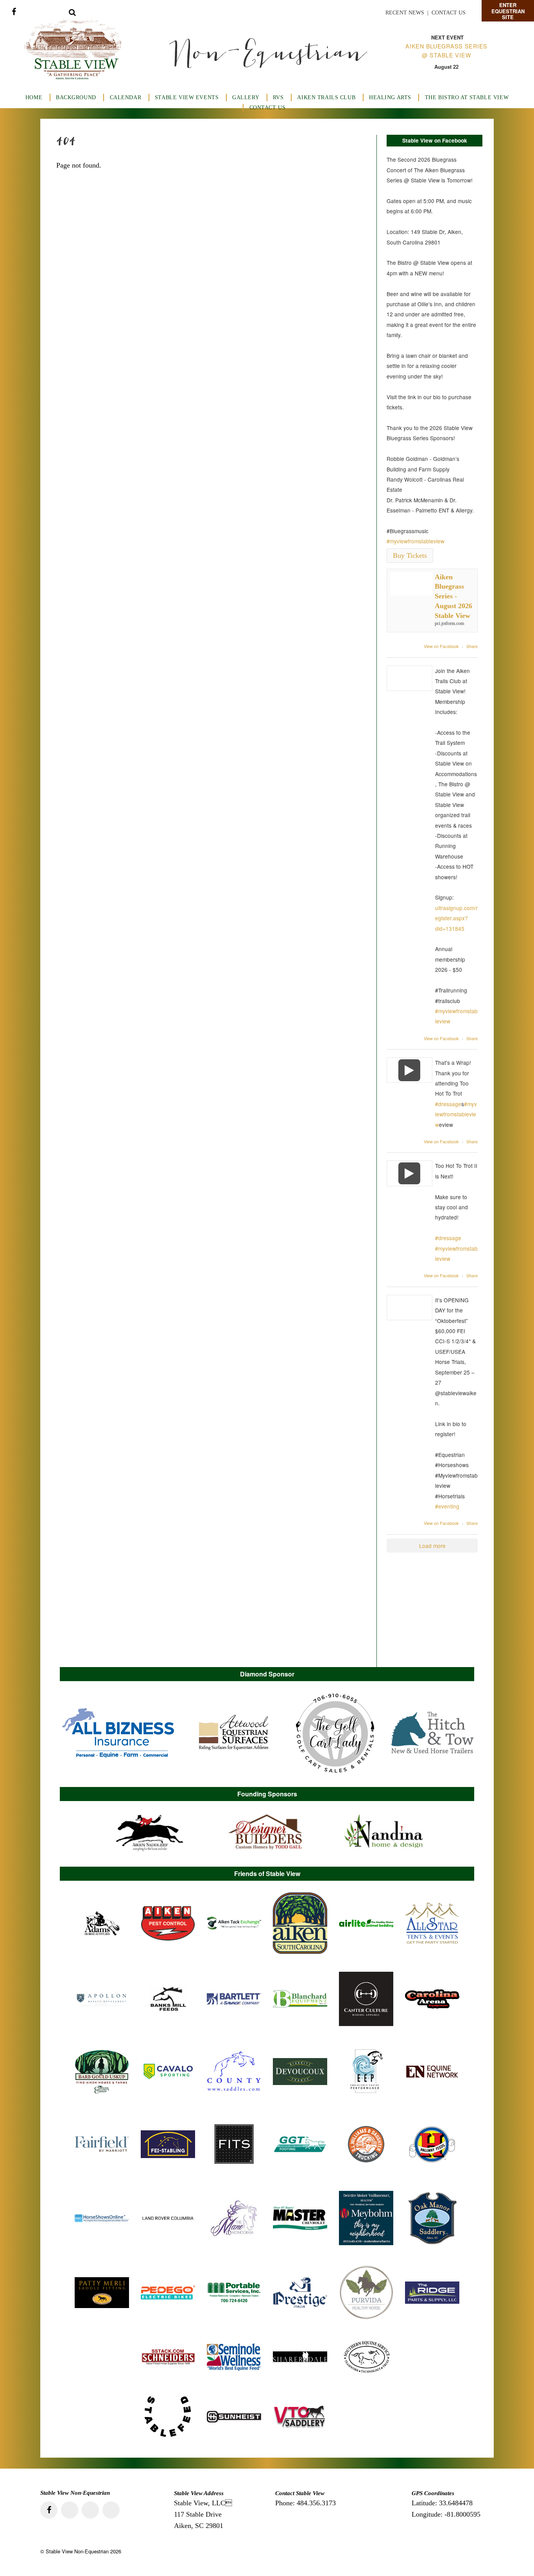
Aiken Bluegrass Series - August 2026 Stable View (453, 596)
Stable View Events (187, 97)
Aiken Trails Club (326, 97)
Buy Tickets (410, 555)
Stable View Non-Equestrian (77, 2551)
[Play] (409, 1070)
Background (76, 97)
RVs (278, 97)
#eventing (447, 1506)
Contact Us (449, 13)
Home (34, 97)
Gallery (246, 97)
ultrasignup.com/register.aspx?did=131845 (456, 918)
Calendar (126, 97)
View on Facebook (441, 646)
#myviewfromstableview (416, 541)
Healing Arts (390, 97)
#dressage (448, 1104)
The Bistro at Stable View (467, 97)
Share (472, 646)
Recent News (405, 13)
